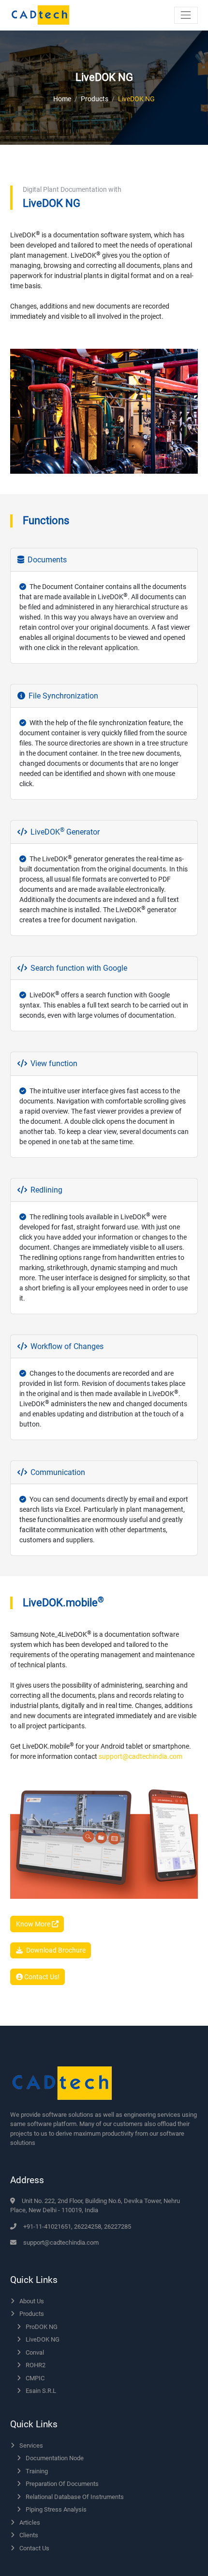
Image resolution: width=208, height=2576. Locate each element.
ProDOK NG (42, 2327)
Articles (30, 2522)
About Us (32, 2301)
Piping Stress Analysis (56, 2509)
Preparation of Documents (62, 2484)
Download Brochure (56, 1950)
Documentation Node (55, 2458)
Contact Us (34, 2548)
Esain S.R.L (41, 2391)
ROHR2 (36, 2365)
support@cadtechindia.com (141, 1756)
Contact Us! (41, 1977)
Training (37, 2471)
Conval (35, 2352)
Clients (29, 2535)
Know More (34, 1924)
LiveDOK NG (43, 2339)
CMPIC (35, 2378)
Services (31, 2445)
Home (62, 99)
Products (95, 99)
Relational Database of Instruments (75, 2497)
